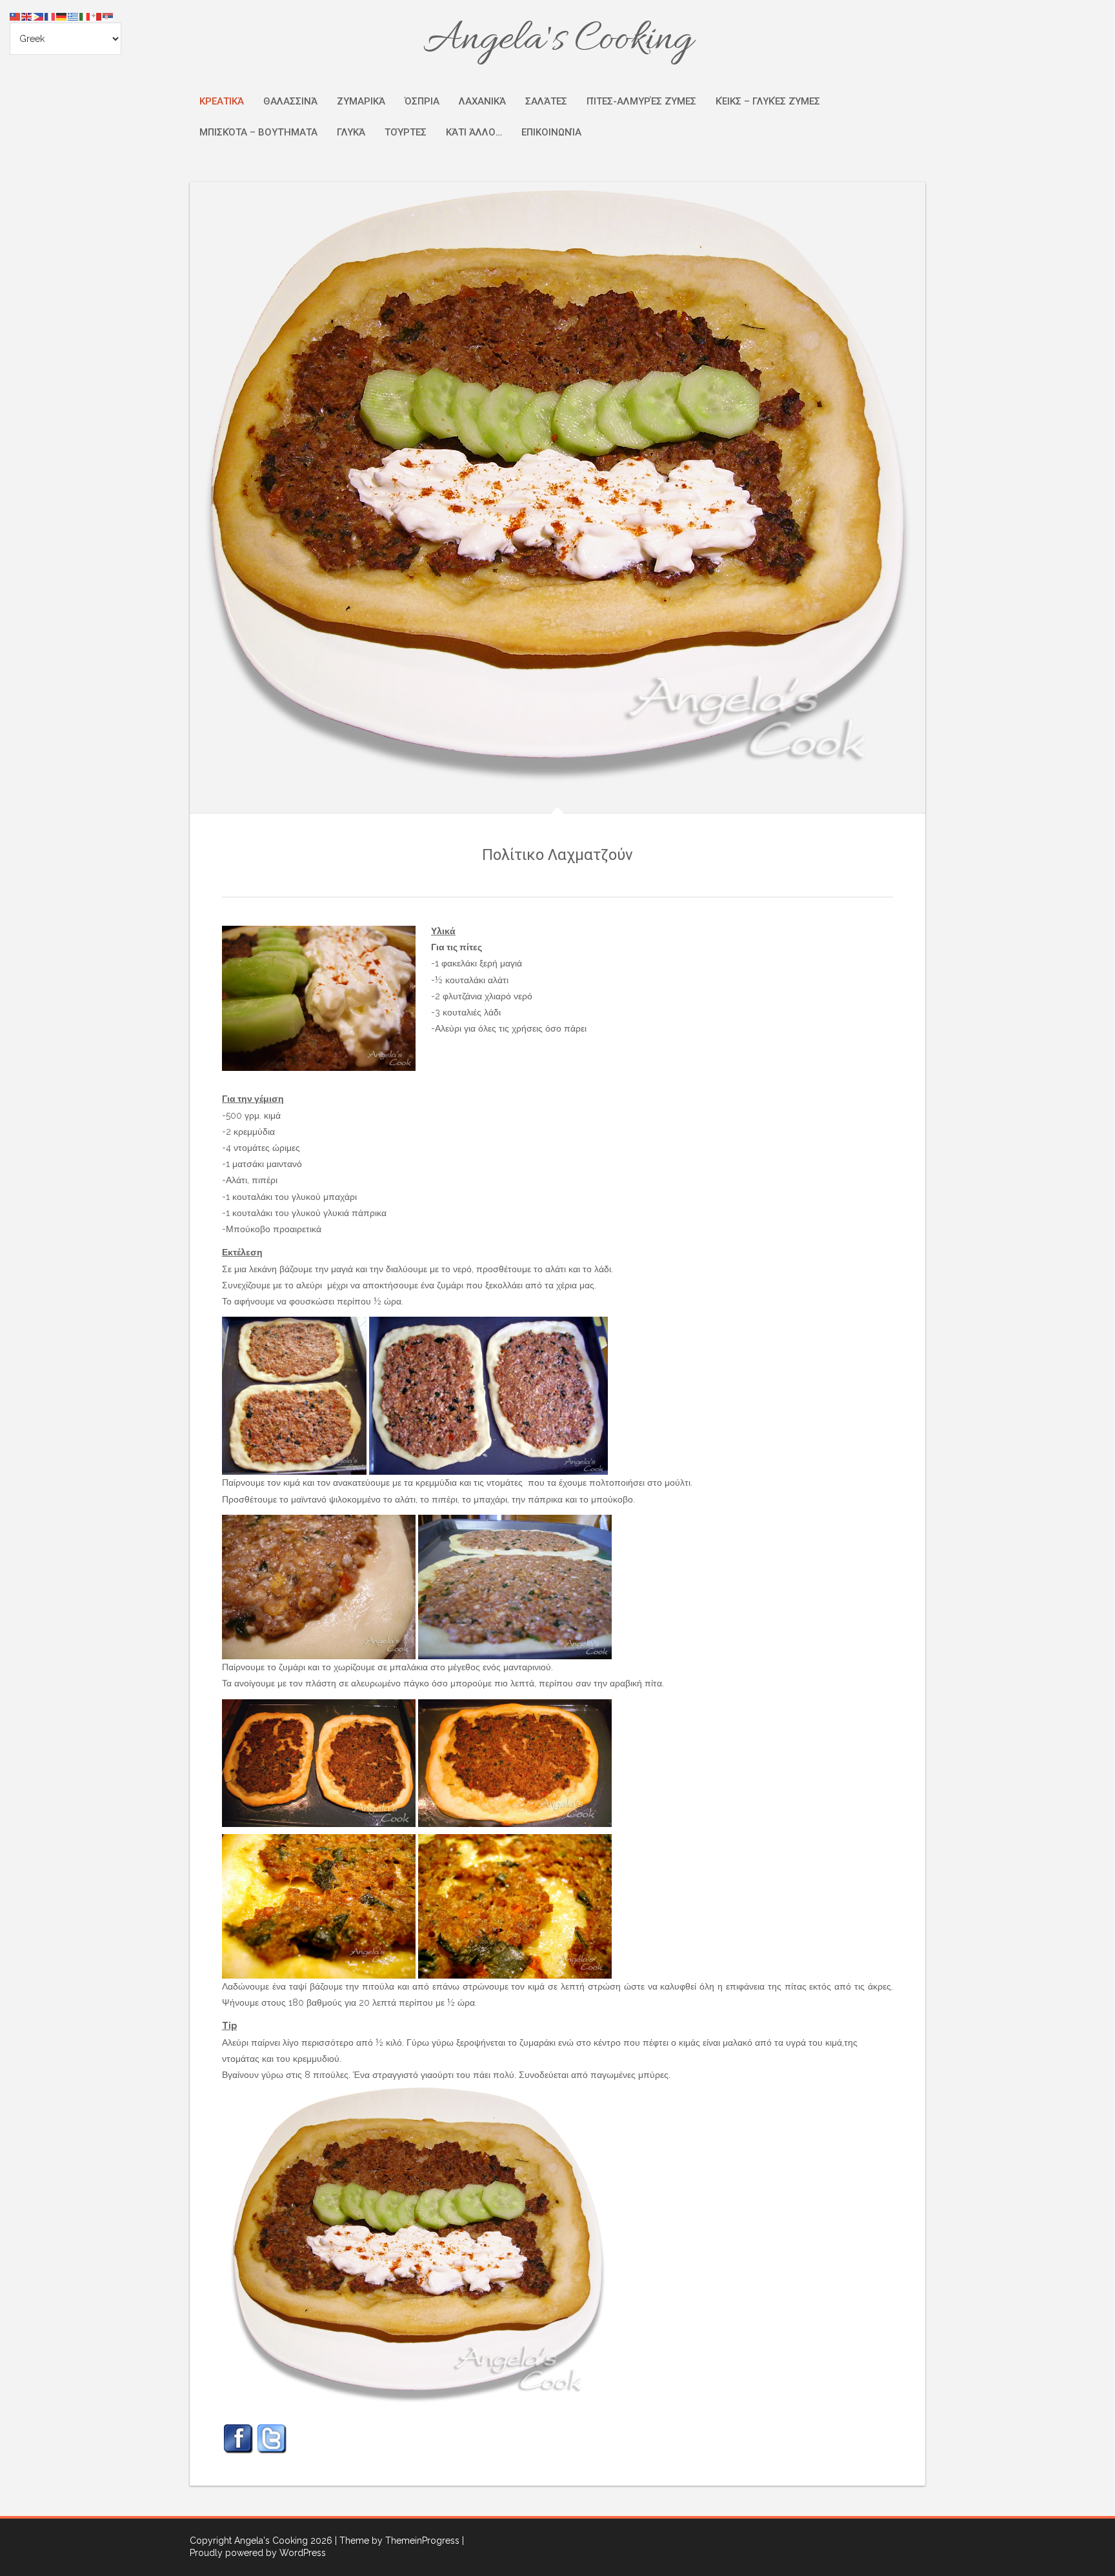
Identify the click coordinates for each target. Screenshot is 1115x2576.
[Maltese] (97, 16)
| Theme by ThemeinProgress (397, 2541)
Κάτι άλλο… (474, 132)
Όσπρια (422, 101)
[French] (50, 16)
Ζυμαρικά (361, 101)
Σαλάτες (546, 101)
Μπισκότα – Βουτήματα (258, 132)
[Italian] (85, 16)
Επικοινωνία (551, 132)
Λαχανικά (482, 101)
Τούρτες (406, 132)
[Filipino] (39, 16)
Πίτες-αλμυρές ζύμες (641, 101)
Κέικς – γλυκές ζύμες (768, 101)
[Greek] (74, 16)
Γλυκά (351, 132)
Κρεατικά (222, 101)
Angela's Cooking (558, 40)
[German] (62, 16)
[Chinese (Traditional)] (15, 16)
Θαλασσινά (290, 101)
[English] (27, 16)
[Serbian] (108, 16)
